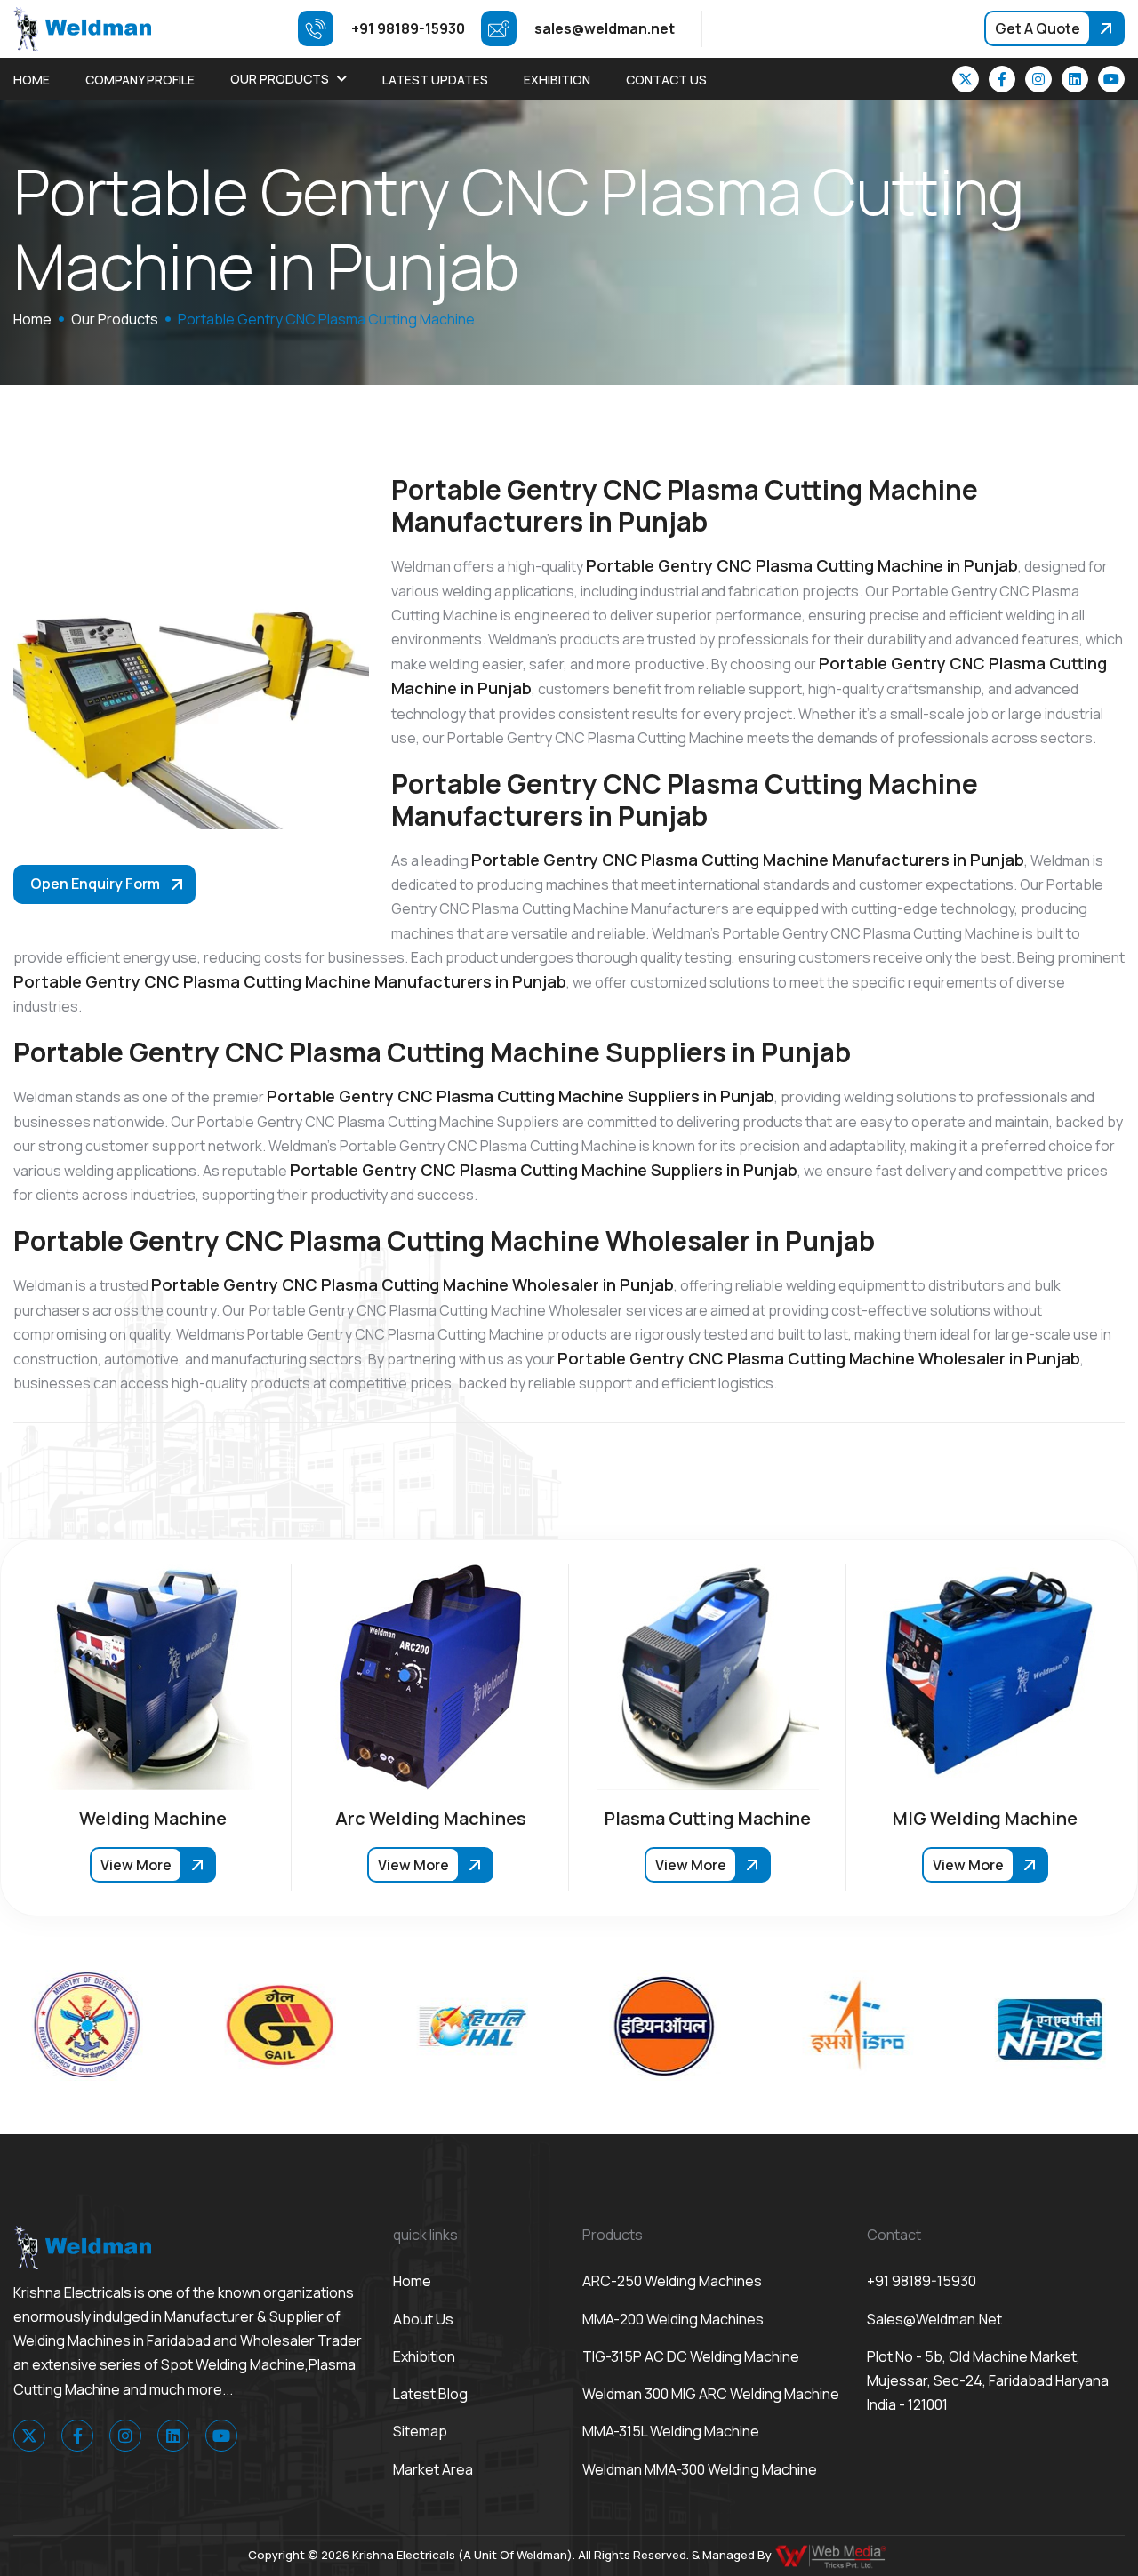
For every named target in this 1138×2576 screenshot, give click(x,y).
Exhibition (557, 80)
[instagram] (1038, 79)
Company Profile (140, 80)
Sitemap (420, 2431)
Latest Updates (435, 80)
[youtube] (1111, 79)
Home (32, 80)
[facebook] (1002, 79)
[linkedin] (1075, 79)
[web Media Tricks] (832, 2555)
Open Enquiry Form (95, 884)
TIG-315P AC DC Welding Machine (691, 2356)
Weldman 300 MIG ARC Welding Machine (711, 2394)
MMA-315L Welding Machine (671, 2431)
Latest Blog (430, 2394)
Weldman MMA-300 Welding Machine (700, 2469)
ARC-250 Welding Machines (672, 2281)
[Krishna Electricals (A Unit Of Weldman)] (82, 28)
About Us (423, 2319)
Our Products (280, 79)
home (32, 319)
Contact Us (666, 80)
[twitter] (966, 79)
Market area (433, 2469)
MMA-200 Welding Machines (673, 2319)
